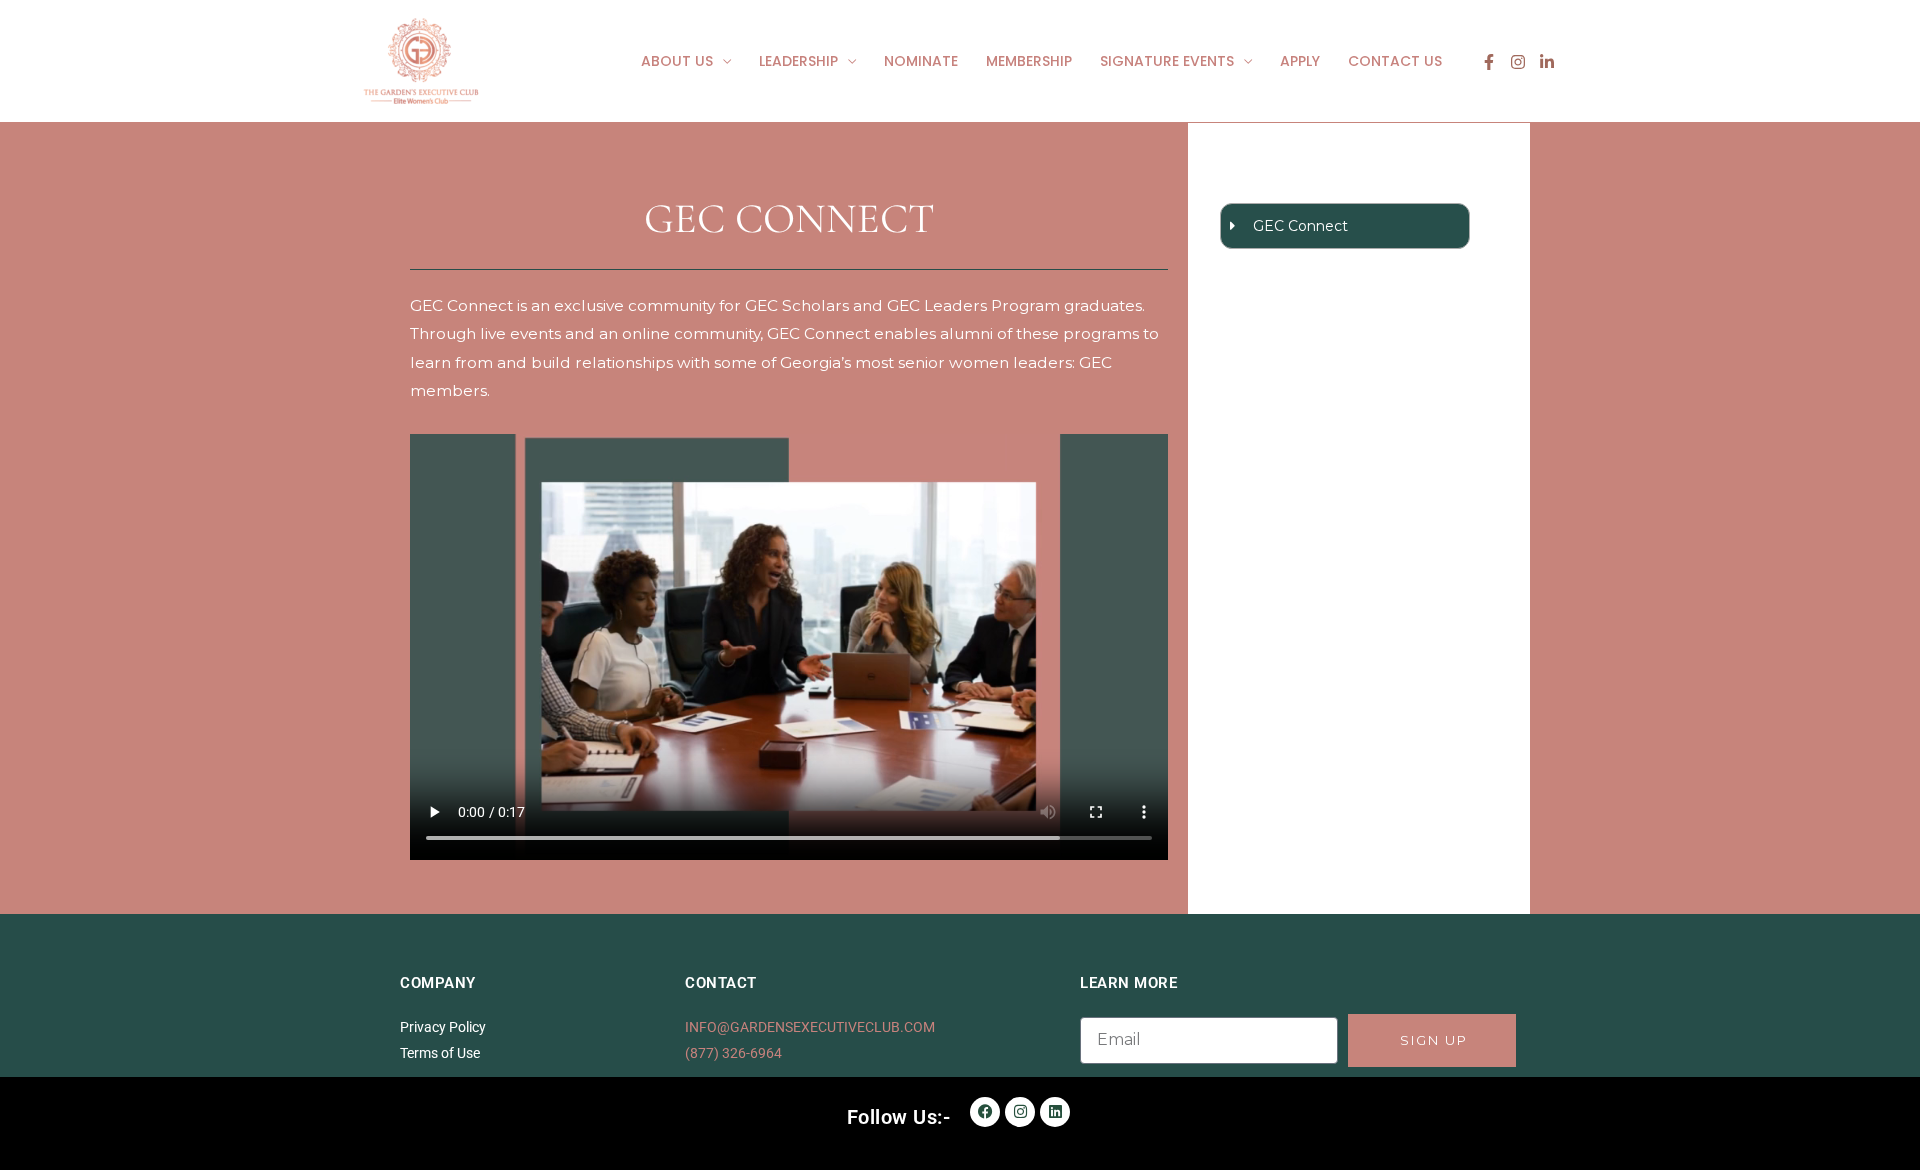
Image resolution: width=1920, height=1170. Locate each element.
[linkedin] (1547, 62)
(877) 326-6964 (733, 1053)
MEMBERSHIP (1029, 61)
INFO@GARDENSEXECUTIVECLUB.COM (810, 1027)
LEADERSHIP (798, 61)
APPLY (1300, 61)
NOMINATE (921, 61)
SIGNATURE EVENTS (1167, 61)
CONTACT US (1395, 61)
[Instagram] (1518, 62)
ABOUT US (677, 61)
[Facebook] (1489, 62)
